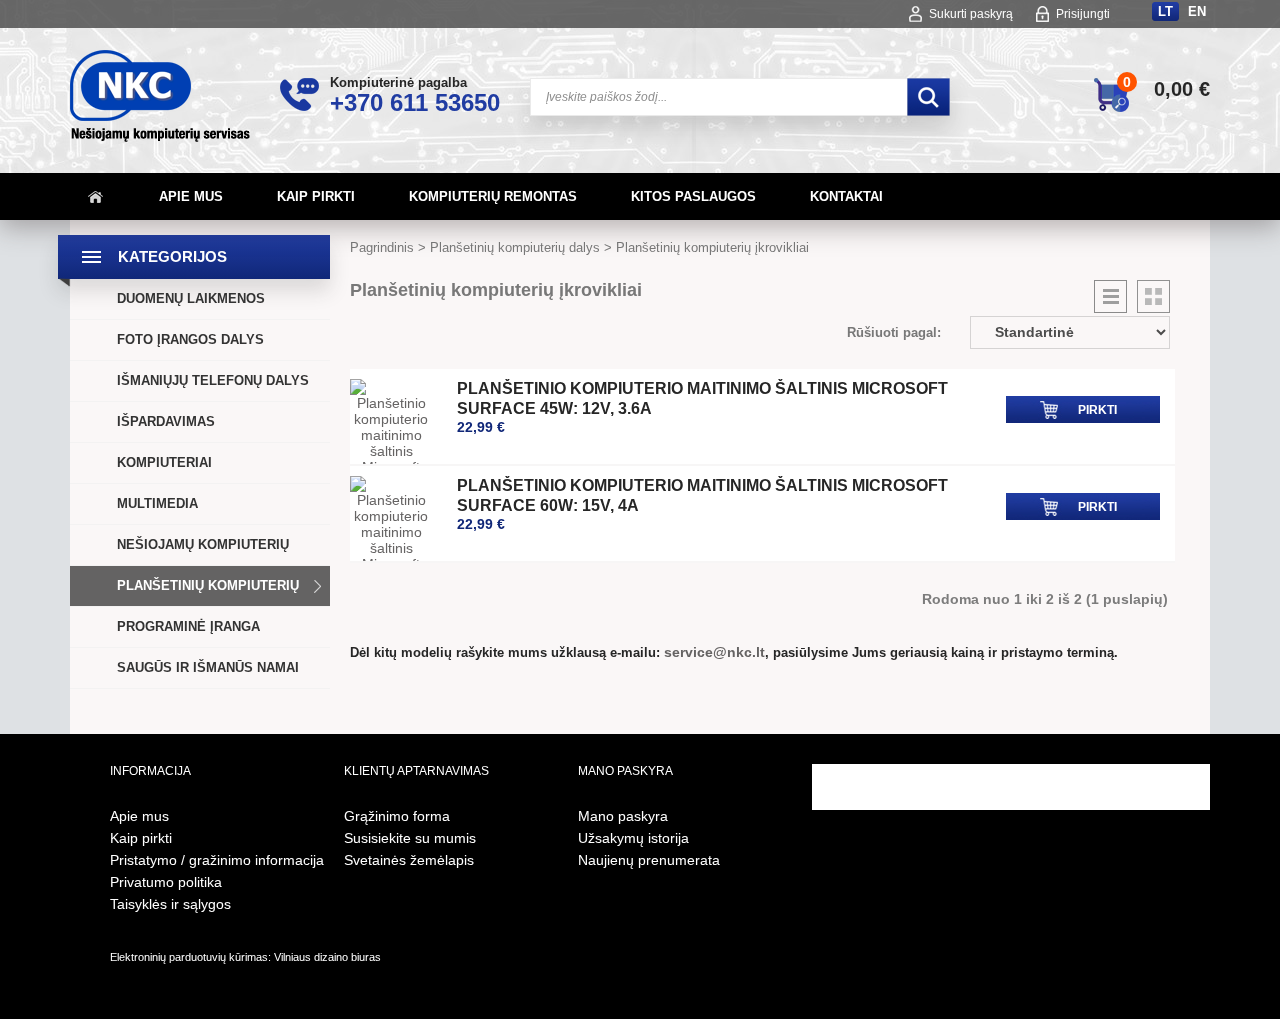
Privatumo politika (166, 882)
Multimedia (157, 503)
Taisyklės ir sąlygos (170, 904)
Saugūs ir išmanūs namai (208, 667)
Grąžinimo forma (397, 816)
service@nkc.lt (714, 652)
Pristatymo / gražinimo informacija (217, 860)
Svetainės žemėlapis (409, 860)
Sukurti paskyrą (971, 14)
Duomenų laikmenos (191, 298)
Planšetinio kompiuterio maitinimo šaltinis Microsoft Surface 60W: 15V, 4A (702, 495)
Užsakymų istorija (633, 838)
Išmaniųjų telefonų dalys (213, 380)
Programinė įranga (188, 626)
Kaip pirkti (316, 196)
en (1197, 11)
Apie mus (191, 196)
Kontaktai (846, 196)
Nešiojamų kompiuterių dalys (203, 564)
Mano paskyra (623, 816)
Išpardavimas (166, 421)
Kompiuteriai (164, 462)
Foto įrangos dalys (190, 339)
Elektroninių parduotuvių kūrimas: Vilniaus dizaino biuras (245, 957)
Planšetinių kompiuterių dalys (208, 605)
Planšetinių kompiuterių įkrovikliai (712, 247)
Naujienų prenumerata (649, 860)
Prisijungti (1083, 14)
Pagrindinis (382, 247)
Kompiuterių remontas (493, 196)
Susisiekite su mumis (410, 838)
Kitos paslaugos (693, 196)
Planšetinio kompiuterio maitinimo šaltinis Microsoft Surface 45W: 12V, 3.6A (702, 398)
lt (1165, 11)
